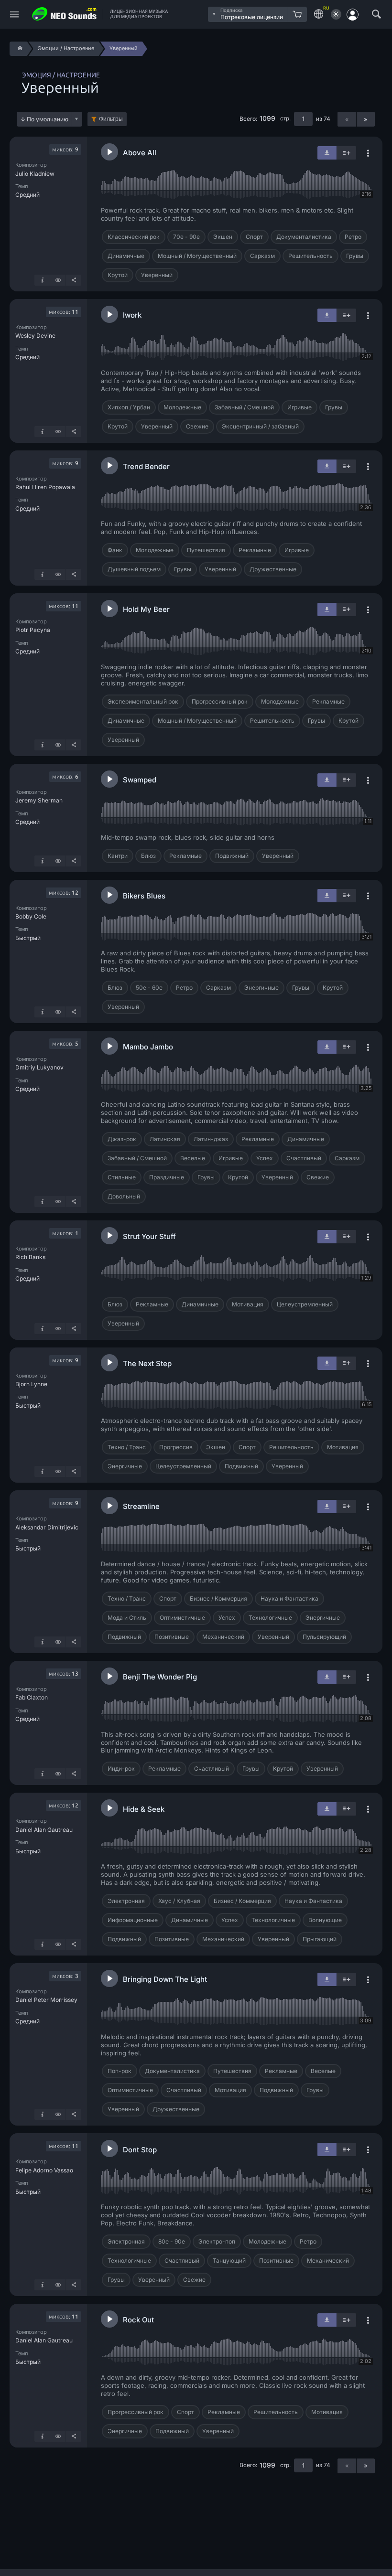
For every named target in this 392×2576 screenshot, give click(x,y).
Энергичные (261, 988)
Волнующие (325, 1920)
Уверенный (157, 275)
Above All (140, 153)
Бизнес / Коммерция (218, 1598)
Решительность (310, 256)
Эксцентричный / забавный (260, 426)
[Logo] (65, 14)
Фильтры (111, 119)
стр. (285, 118)
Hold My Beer (146, 609)
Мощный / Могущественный (197, 256)
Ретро (353, 237)
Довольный (124, 1196)
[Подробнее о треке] (42, 280)
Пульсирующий (324, 1637)
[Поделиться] (74, 280)
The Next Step (147, 1363)
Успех (265, 1158)
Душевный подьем (134, 569)
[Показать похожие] (58, 280)
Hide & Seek (144, 1809)
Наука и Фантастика (289, 1598)
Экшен (223, 237)
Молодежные (182, 407)
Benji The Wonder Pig (160, 1677)
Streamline (141, 1506)
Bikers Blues (144, 896)
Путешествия (206, 550)
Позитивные (172, 1637)
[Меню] (14, 15)
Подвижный (232, 856)
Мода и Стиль (127, 1618)
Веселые (193, 1158)
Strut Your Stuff (149, 1236)
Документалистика (304, 237)
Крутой (118, 275)
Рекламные (255, 550)
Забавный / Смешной (244, 407)
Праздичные (167, 1177)
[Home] (18, 49)
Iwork (132, 315)
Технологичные (270, 1618)
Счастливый (304, 1158)
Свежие (197, 426)
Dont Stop (140, 2150)
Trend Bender (146, 466)
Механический (223, 1637)
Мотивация (248, 1304)
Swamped (140, 780)
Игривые (299, 407)
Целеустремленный (305, 1304)
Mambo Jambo (148, 1047)
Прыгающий (320, 1939)
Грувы (355, 256)
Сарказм (262, 256)
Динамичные (126, 256)
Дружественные (273, 569)
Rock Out (138, 2320)
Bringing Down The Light (165, 1979)
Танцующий (229, 2261)
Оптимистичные (182, 1618)
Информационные (133, 1920)
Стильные (122, 1177)
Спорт (254, 237)
